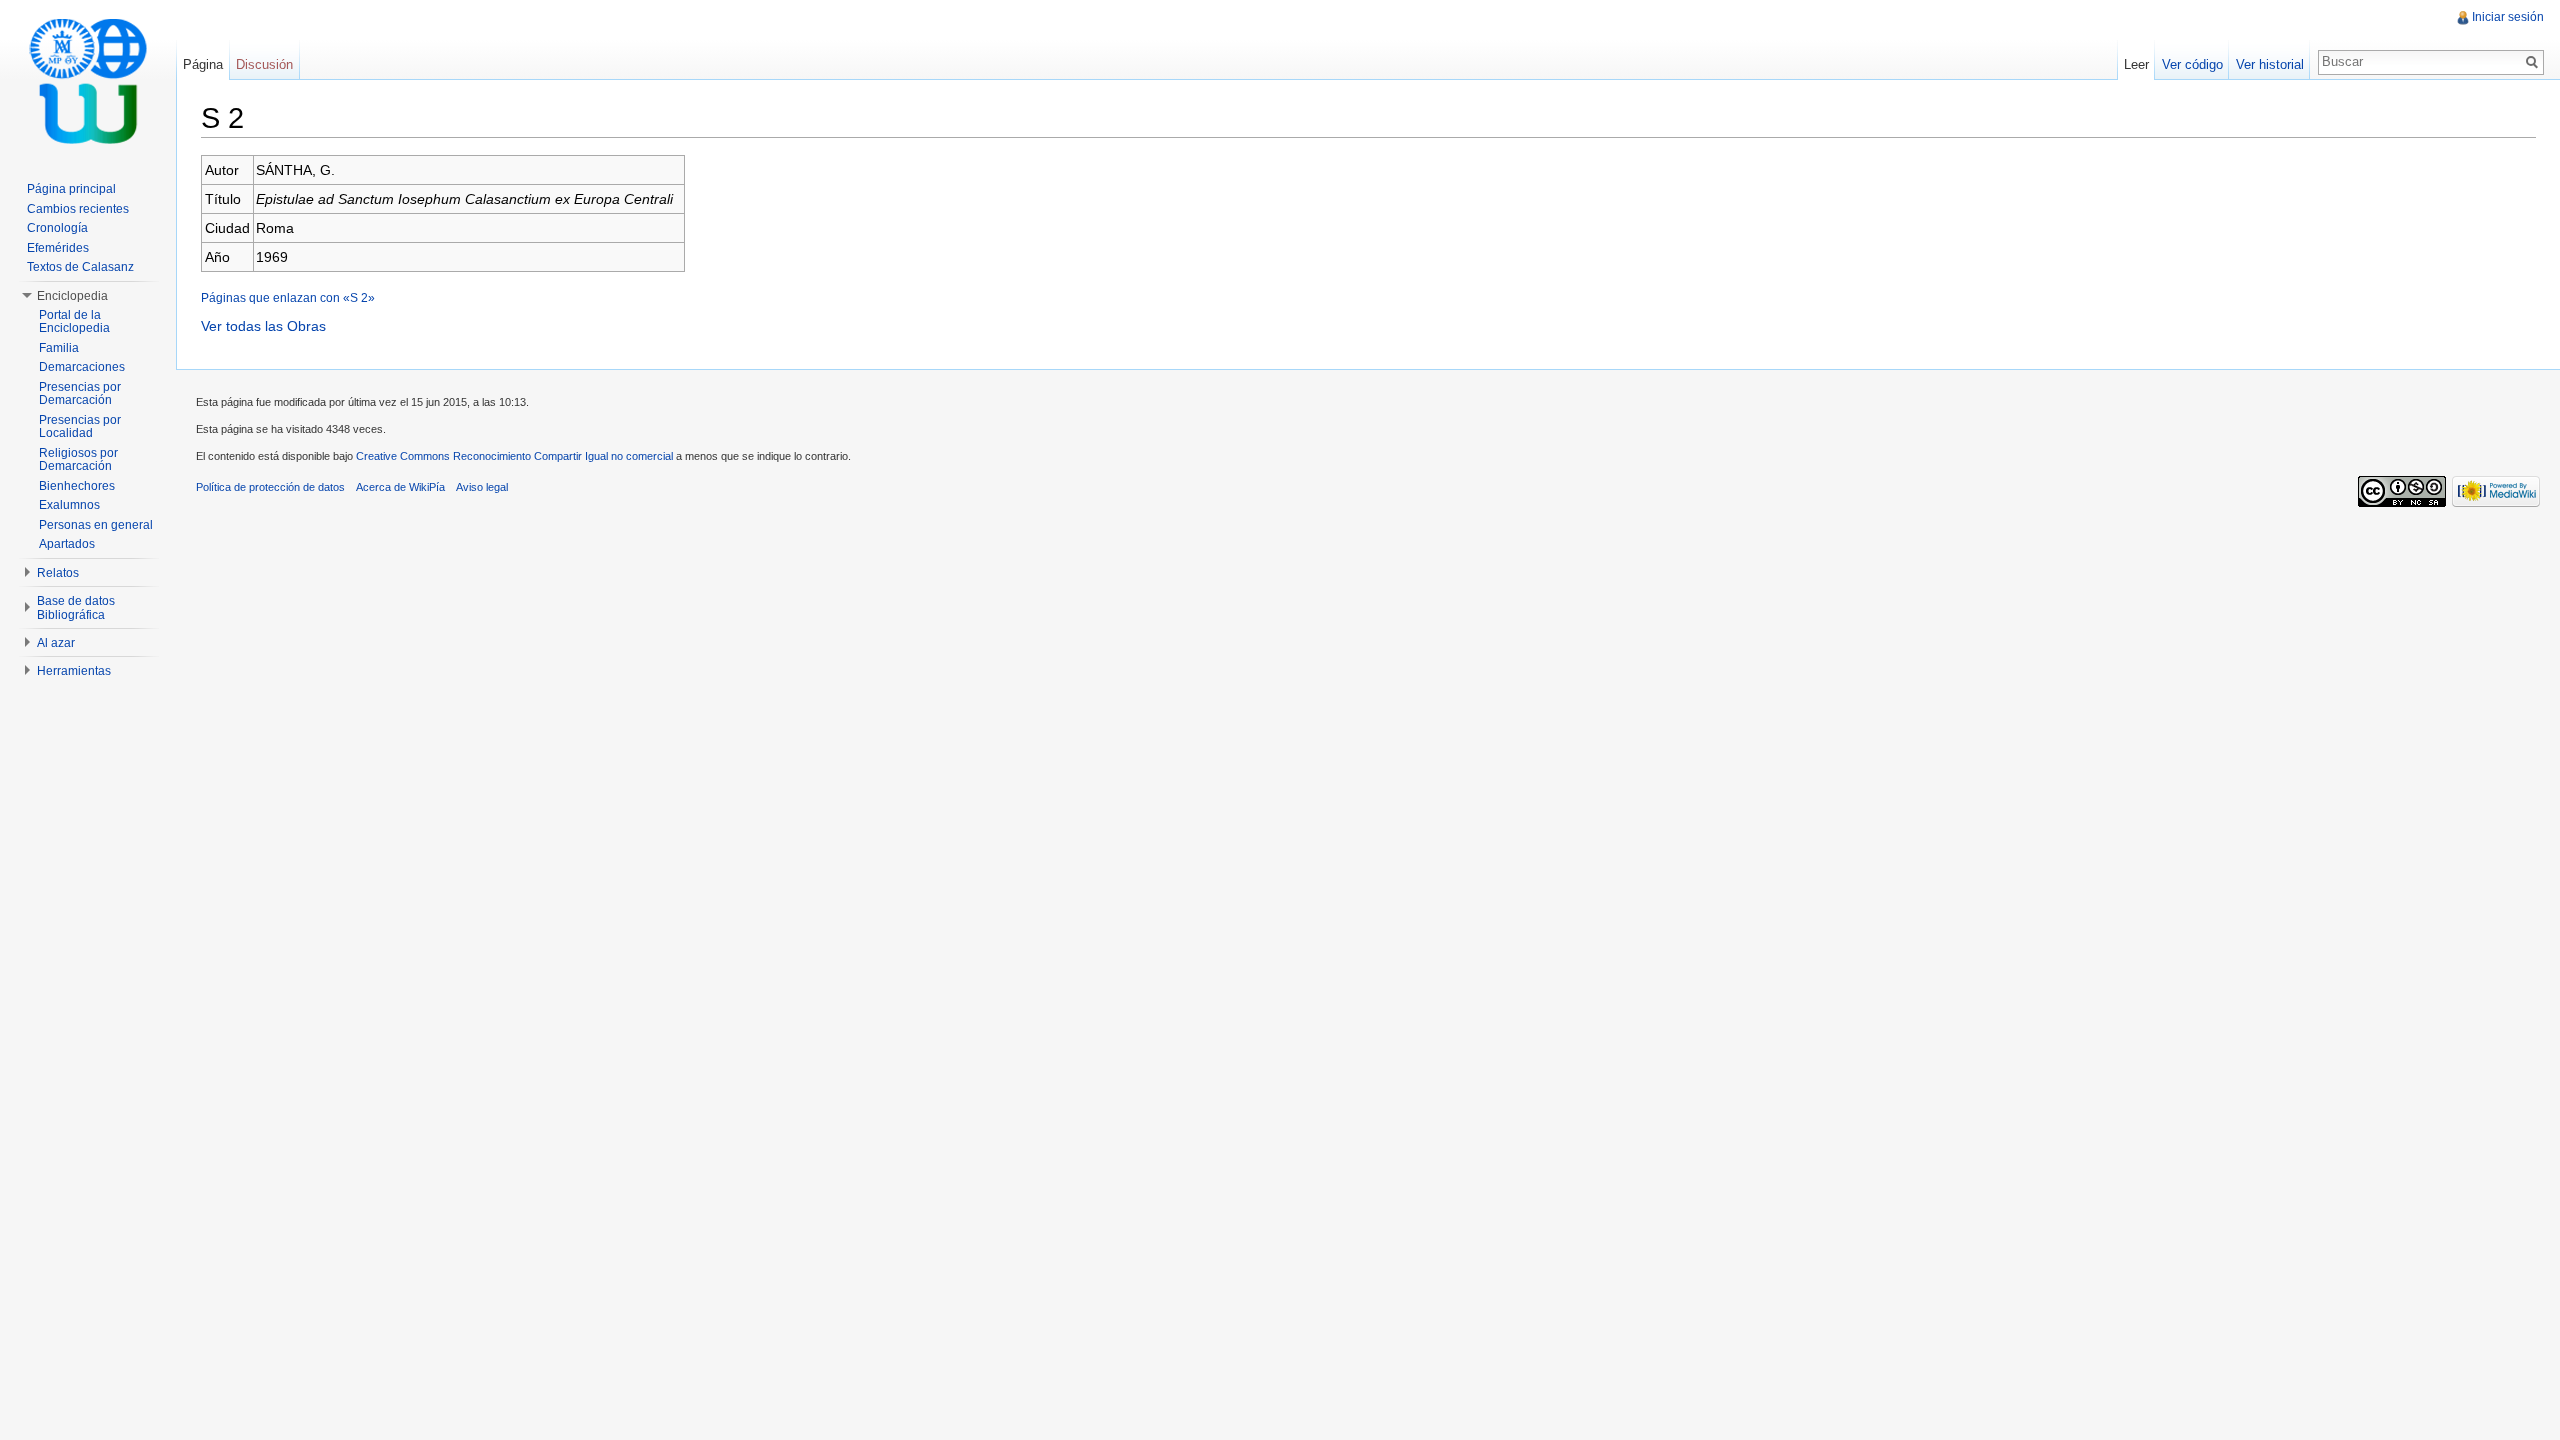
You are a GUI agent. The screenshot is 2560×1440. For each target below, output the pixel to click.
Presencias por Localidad (80, 427)
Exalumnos (69, 505)
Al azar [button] (56, 643)
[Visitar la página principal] (88, 80)
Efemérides (58, 248)
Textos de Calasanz (80, 267)
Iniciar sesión (2508, 17)
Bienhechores (77, 486)
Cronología (57, 228)
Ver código (2192, 64)
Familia (59, 348)
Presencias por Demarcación (80, 394)
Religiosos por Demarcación (78, 460)
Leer (2136, 64)
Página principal (71, 189)
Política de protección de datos (270, 487)
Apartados (67, 544)
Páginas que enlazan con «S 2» (288, 297)
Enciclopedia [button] (72, 296)
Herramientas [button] (74, 671)
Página (203, 64)
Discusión (264, 64)
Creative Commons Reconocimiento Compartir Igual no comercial (514, 456)
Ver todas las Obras (263, 326)
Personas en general (96, 525)
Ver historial (2270, 64)
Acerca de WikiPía (400, 487)
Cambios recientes (78, 209)
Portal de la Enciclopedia (74, 322)
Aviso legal (482, 487)
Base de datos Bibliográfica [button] (76, 608)
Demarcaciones (82, 367)
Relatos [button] (58, 573)
